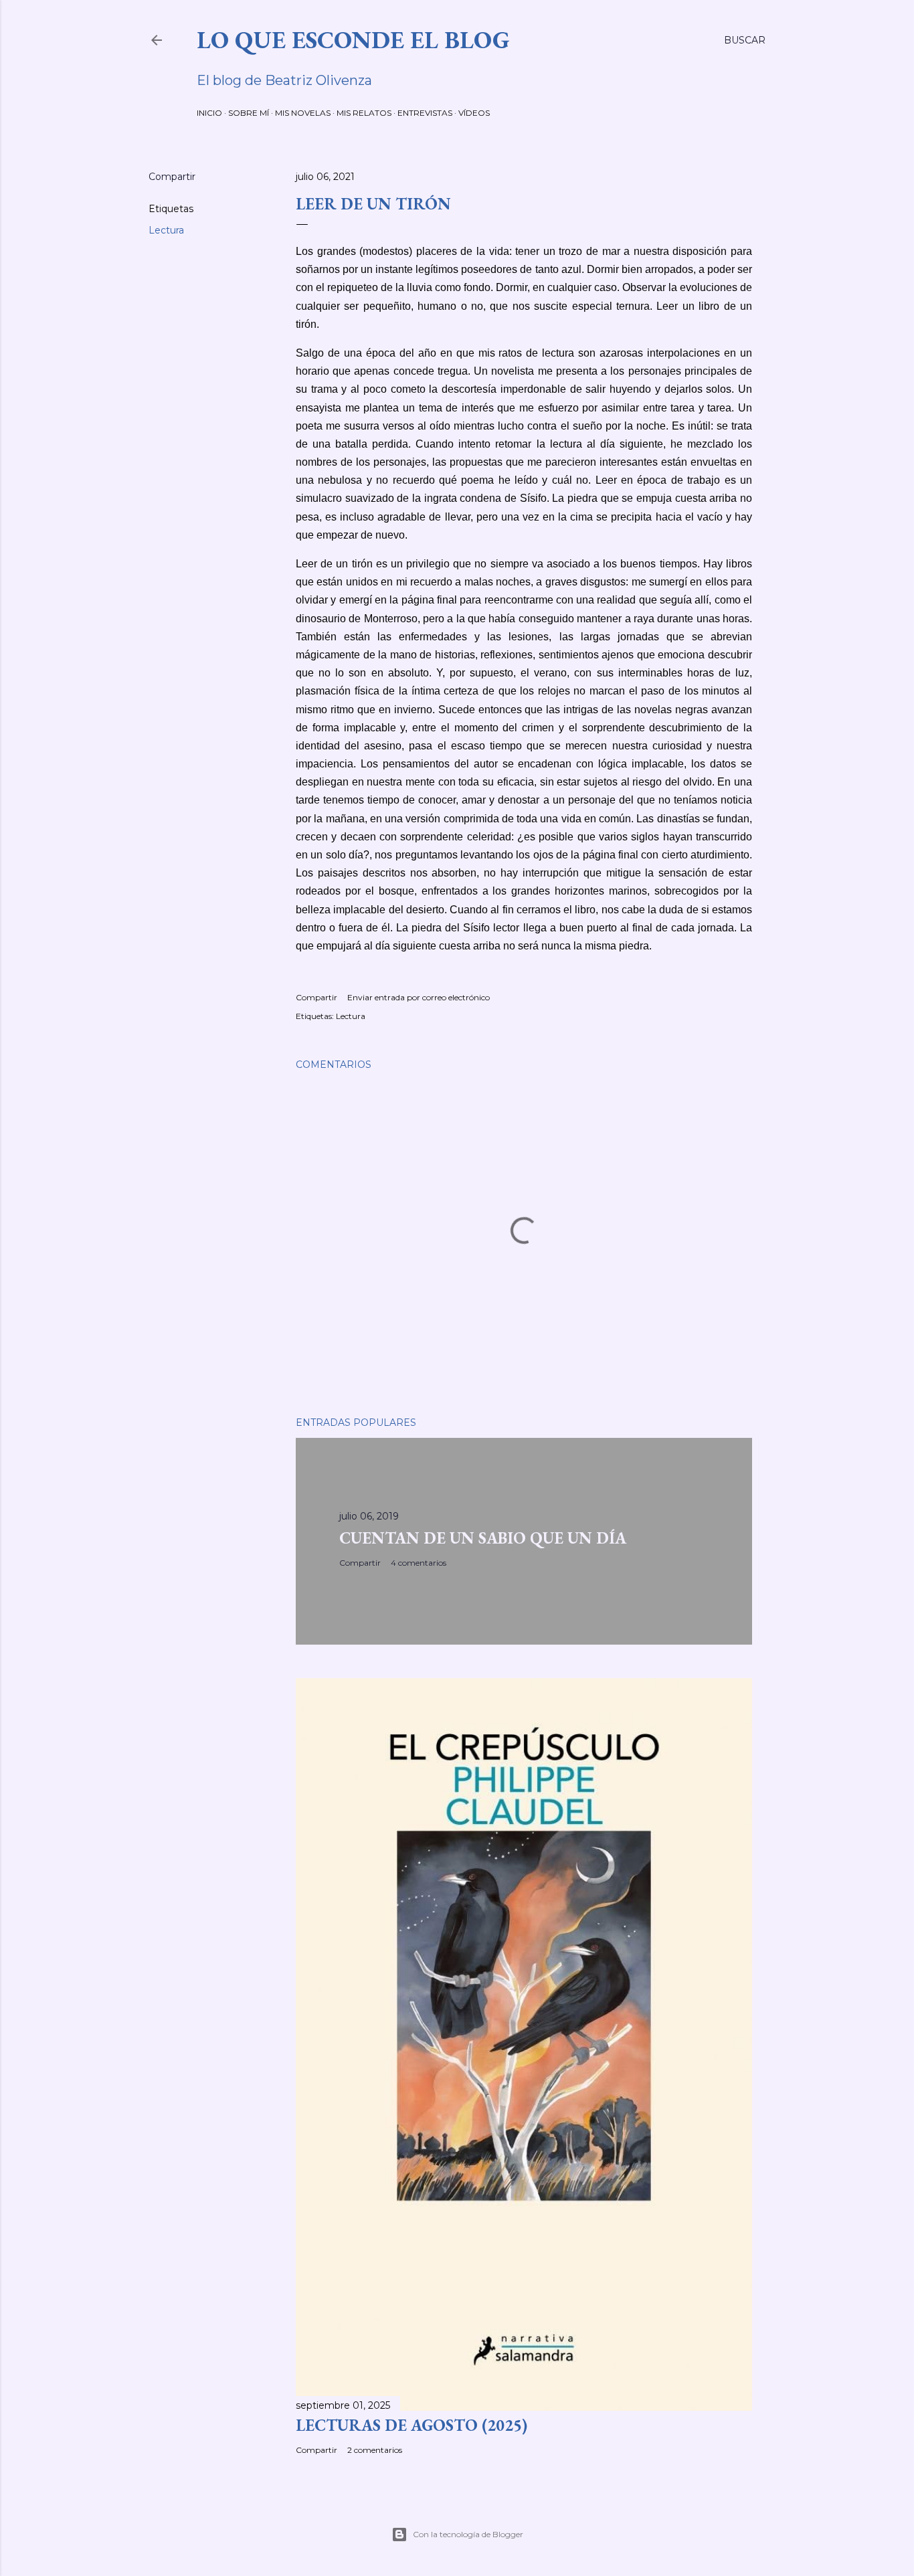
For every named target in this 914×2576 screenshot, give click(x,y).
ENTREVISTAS (425, 113)
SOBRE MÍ (249, 113)
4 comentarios (419, 1563)
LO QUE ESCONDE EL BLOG (353, 40)
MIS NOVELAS (303, 113)
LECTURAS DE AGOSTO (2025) (412, 2425)
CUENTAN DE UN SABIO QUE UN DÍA (483, 1538)
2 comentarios (375, 2450)
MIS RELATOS (364, 113)
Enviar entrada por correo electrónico (419, 997)
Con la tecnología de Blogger (468, 2534)
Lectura (166, 230)
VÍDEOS (474, 113)
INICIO (209, 113)
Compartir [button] (172, 177)
